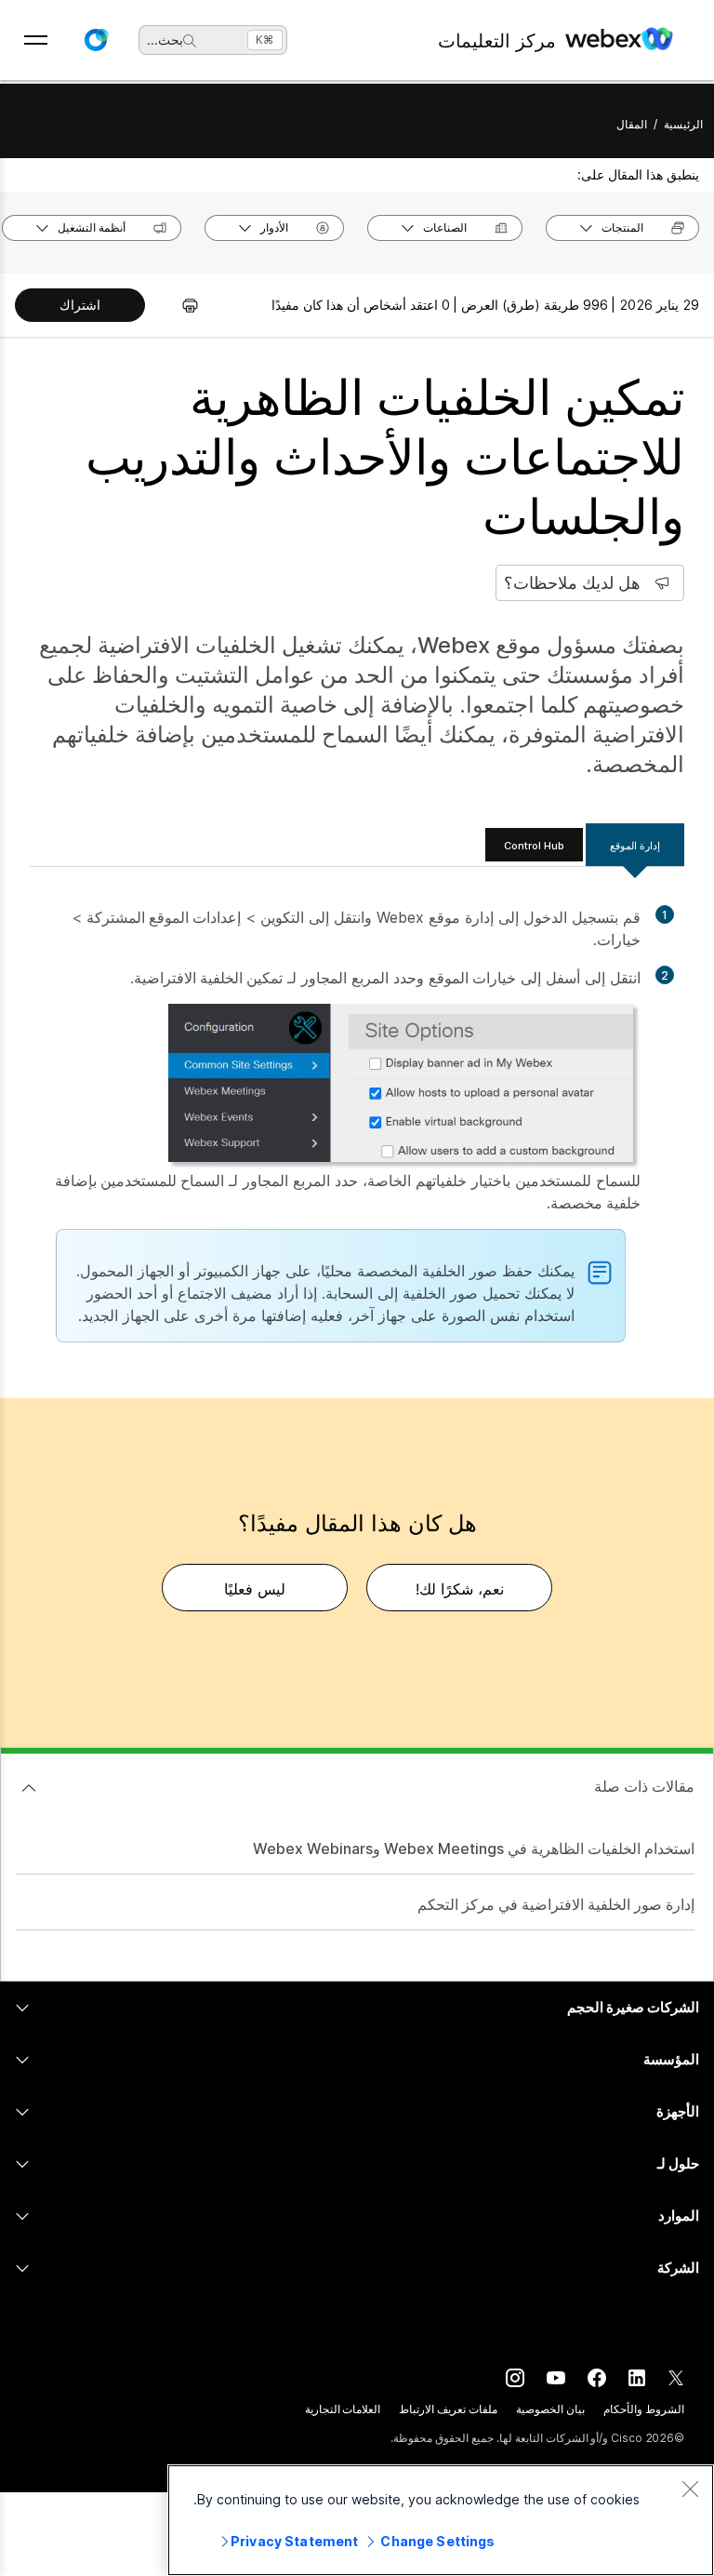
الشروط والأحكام (644, 2409)
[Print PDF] (181, 305)
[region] (441, 2520)
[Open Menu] (36, 40)
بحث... (165, 40)
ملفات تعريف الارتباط (448, 2409)
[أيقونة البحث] (190, 41)
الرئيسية (683, 124)
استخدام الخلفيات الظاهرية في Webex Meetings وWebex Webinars (474, 1849)
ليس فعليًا (255, 1589)
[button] (96, 40)
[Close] (690, 2489)
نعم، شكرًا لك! (460, 1589)
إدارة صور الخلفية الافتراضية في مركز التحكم (556, 1904)
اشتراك (80, 305)
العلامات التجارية (343, 2409)
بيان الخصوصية (550, 2409)
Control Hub (534, 846)
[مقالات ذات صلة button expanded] (29, 1788)
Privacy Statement (294, 2541)
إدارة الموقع (635, 846)
